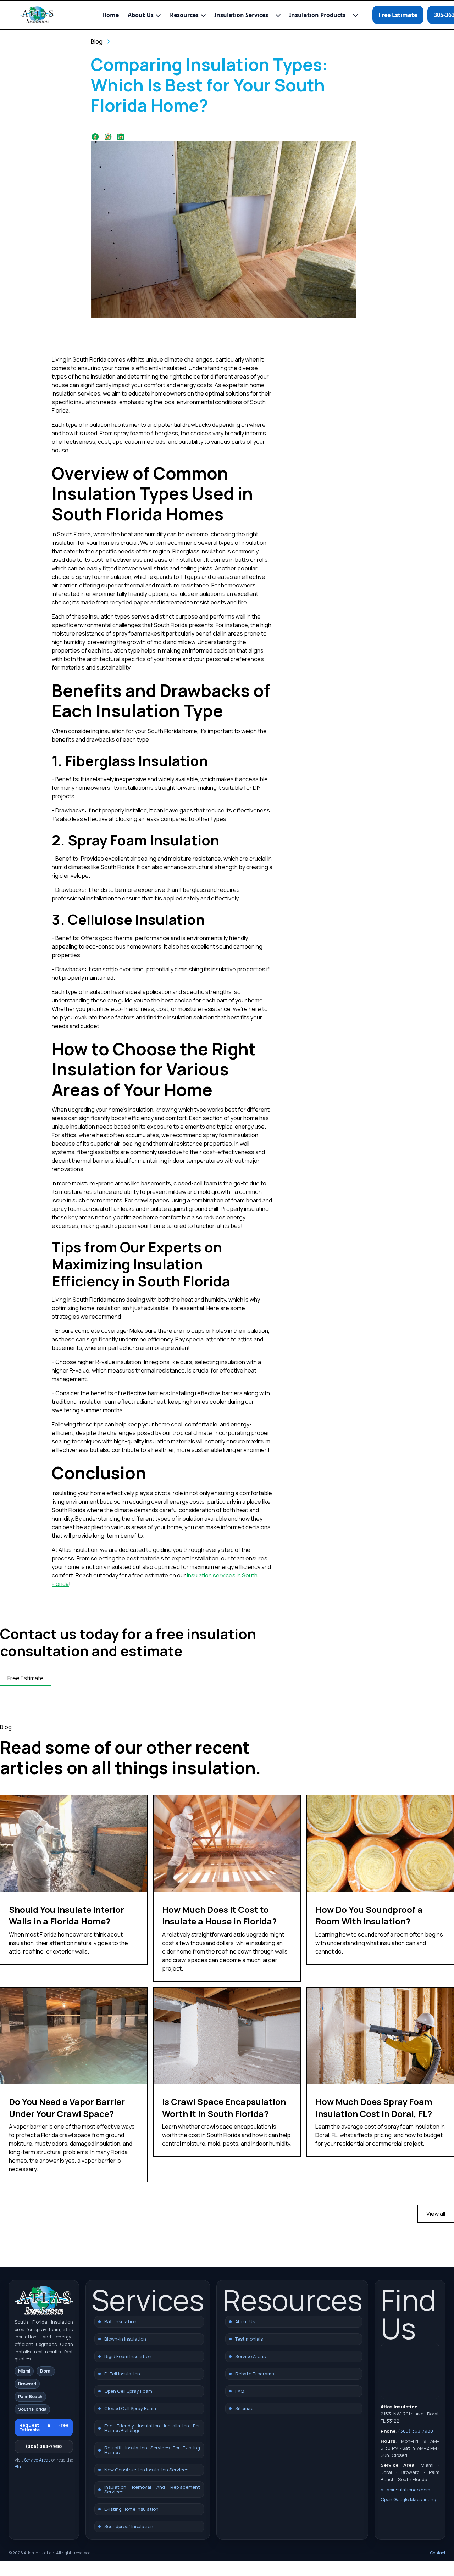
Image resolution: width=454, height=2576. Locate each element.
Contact (438, 2553)
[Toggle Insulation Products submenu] (355, 15)
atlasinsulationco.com (405, 2490)
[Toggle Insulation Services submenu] (278, 15)
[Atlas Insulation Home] (37, 15)
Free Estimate (398, 15)
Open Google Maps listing (408, 2499)
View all (436, 2214)
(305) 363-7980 (44, 2446)
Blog (19, 2467)
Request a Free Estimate (44, 2427)
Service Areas (37, 2460)
